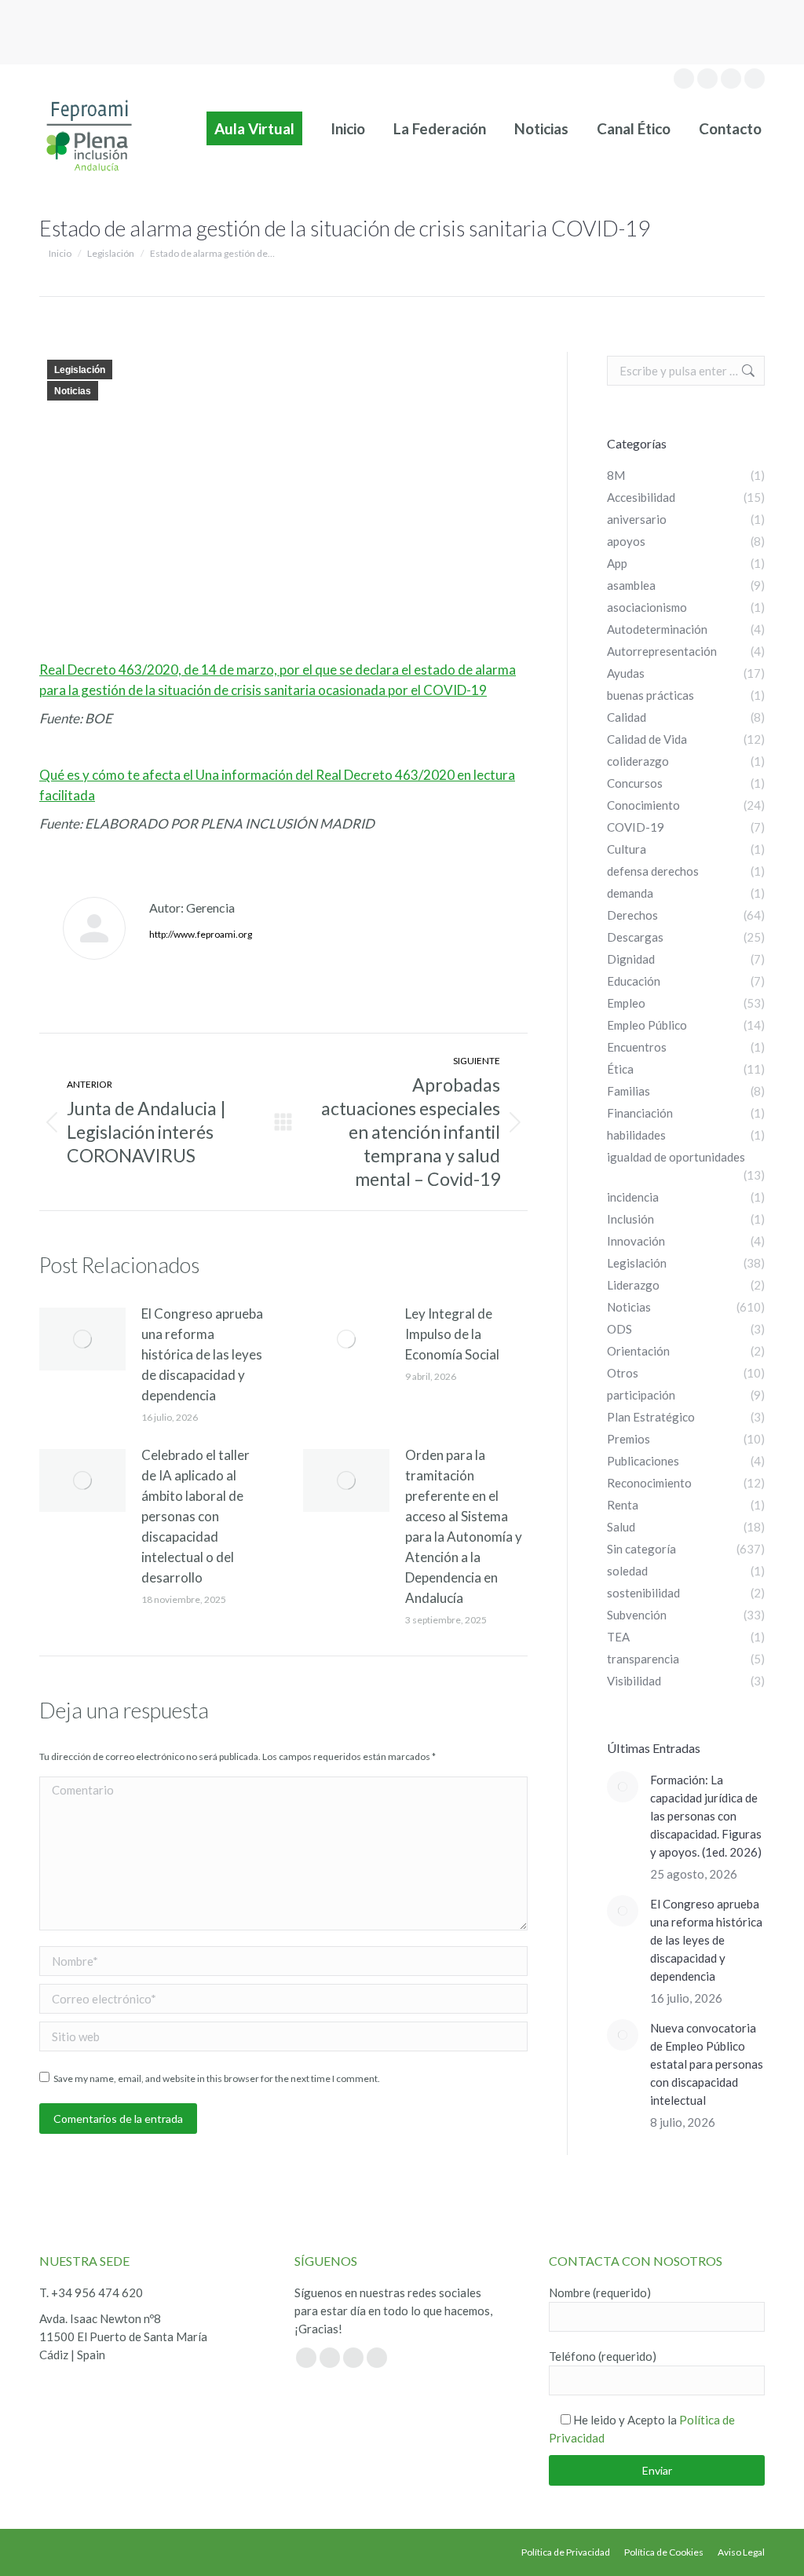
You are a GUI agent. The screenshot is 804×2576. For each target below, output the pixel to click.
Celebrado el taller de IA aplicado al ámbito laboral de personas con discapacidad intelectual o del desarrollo (196, 1516)
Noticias (73, 391)
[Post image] (82, 1339)
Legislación (80, 370)
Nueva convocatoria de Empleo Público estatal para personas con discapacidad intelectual (707, 2064)
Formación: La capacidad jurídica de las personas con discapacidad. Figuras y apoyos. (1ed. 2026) (707, 1816)
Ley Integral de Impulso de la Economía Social (452, 1334)
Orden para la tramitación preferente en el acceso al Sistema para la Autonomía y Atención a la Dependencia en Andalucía (464, 1526)
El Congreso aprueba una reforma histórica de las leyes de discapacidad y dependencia (202, 1354)
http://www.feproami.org (201, 934)
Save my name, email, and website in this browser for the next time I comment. (217, 2078)
